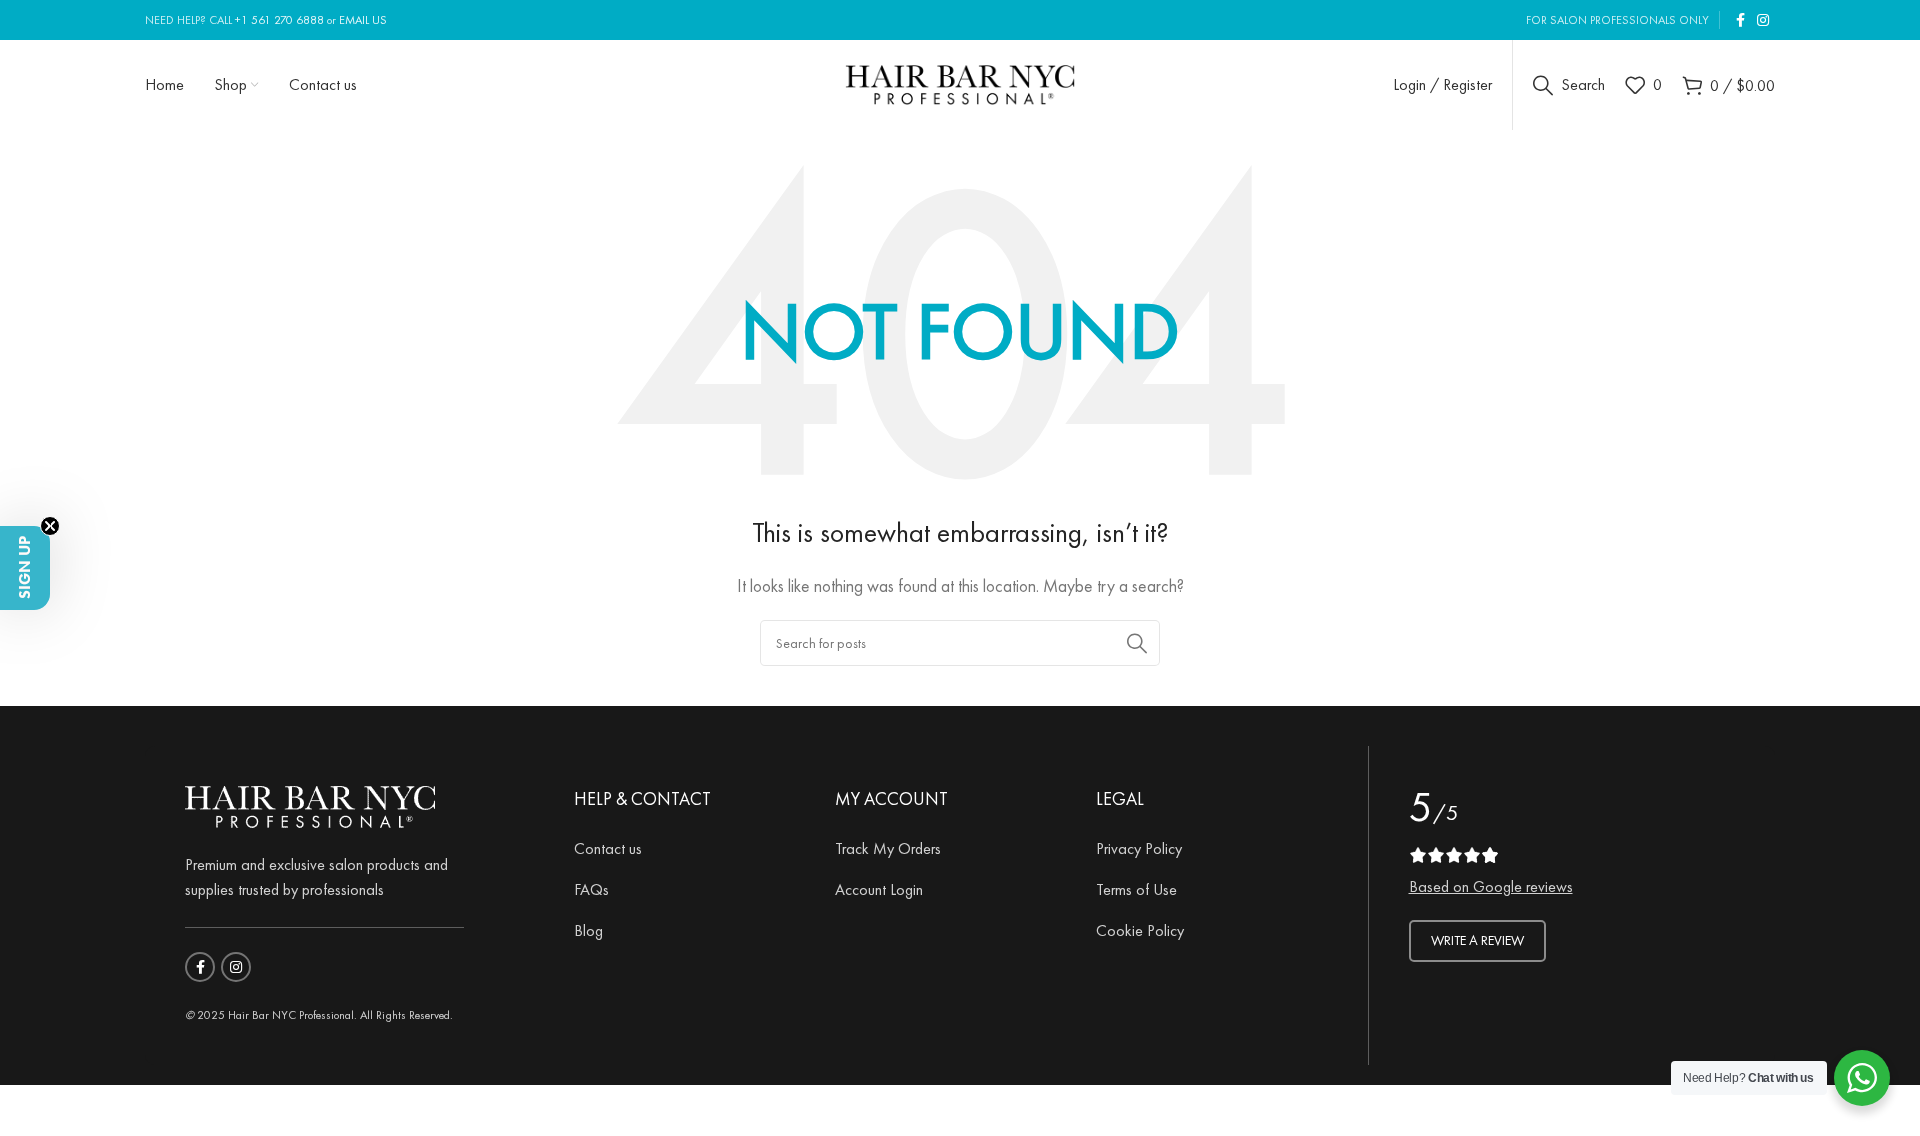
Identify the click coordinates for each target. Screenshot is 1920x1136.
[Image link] (310, 803)
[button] (25, 568)
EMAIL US (363, 20)
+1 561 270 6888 (279, 20)
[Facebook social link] (1740, 20)
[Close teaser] (50, 526)
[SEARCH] (1137, 643)
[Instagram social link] (1763, 20)
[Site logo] (960, 81)
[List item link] (689, 849)
